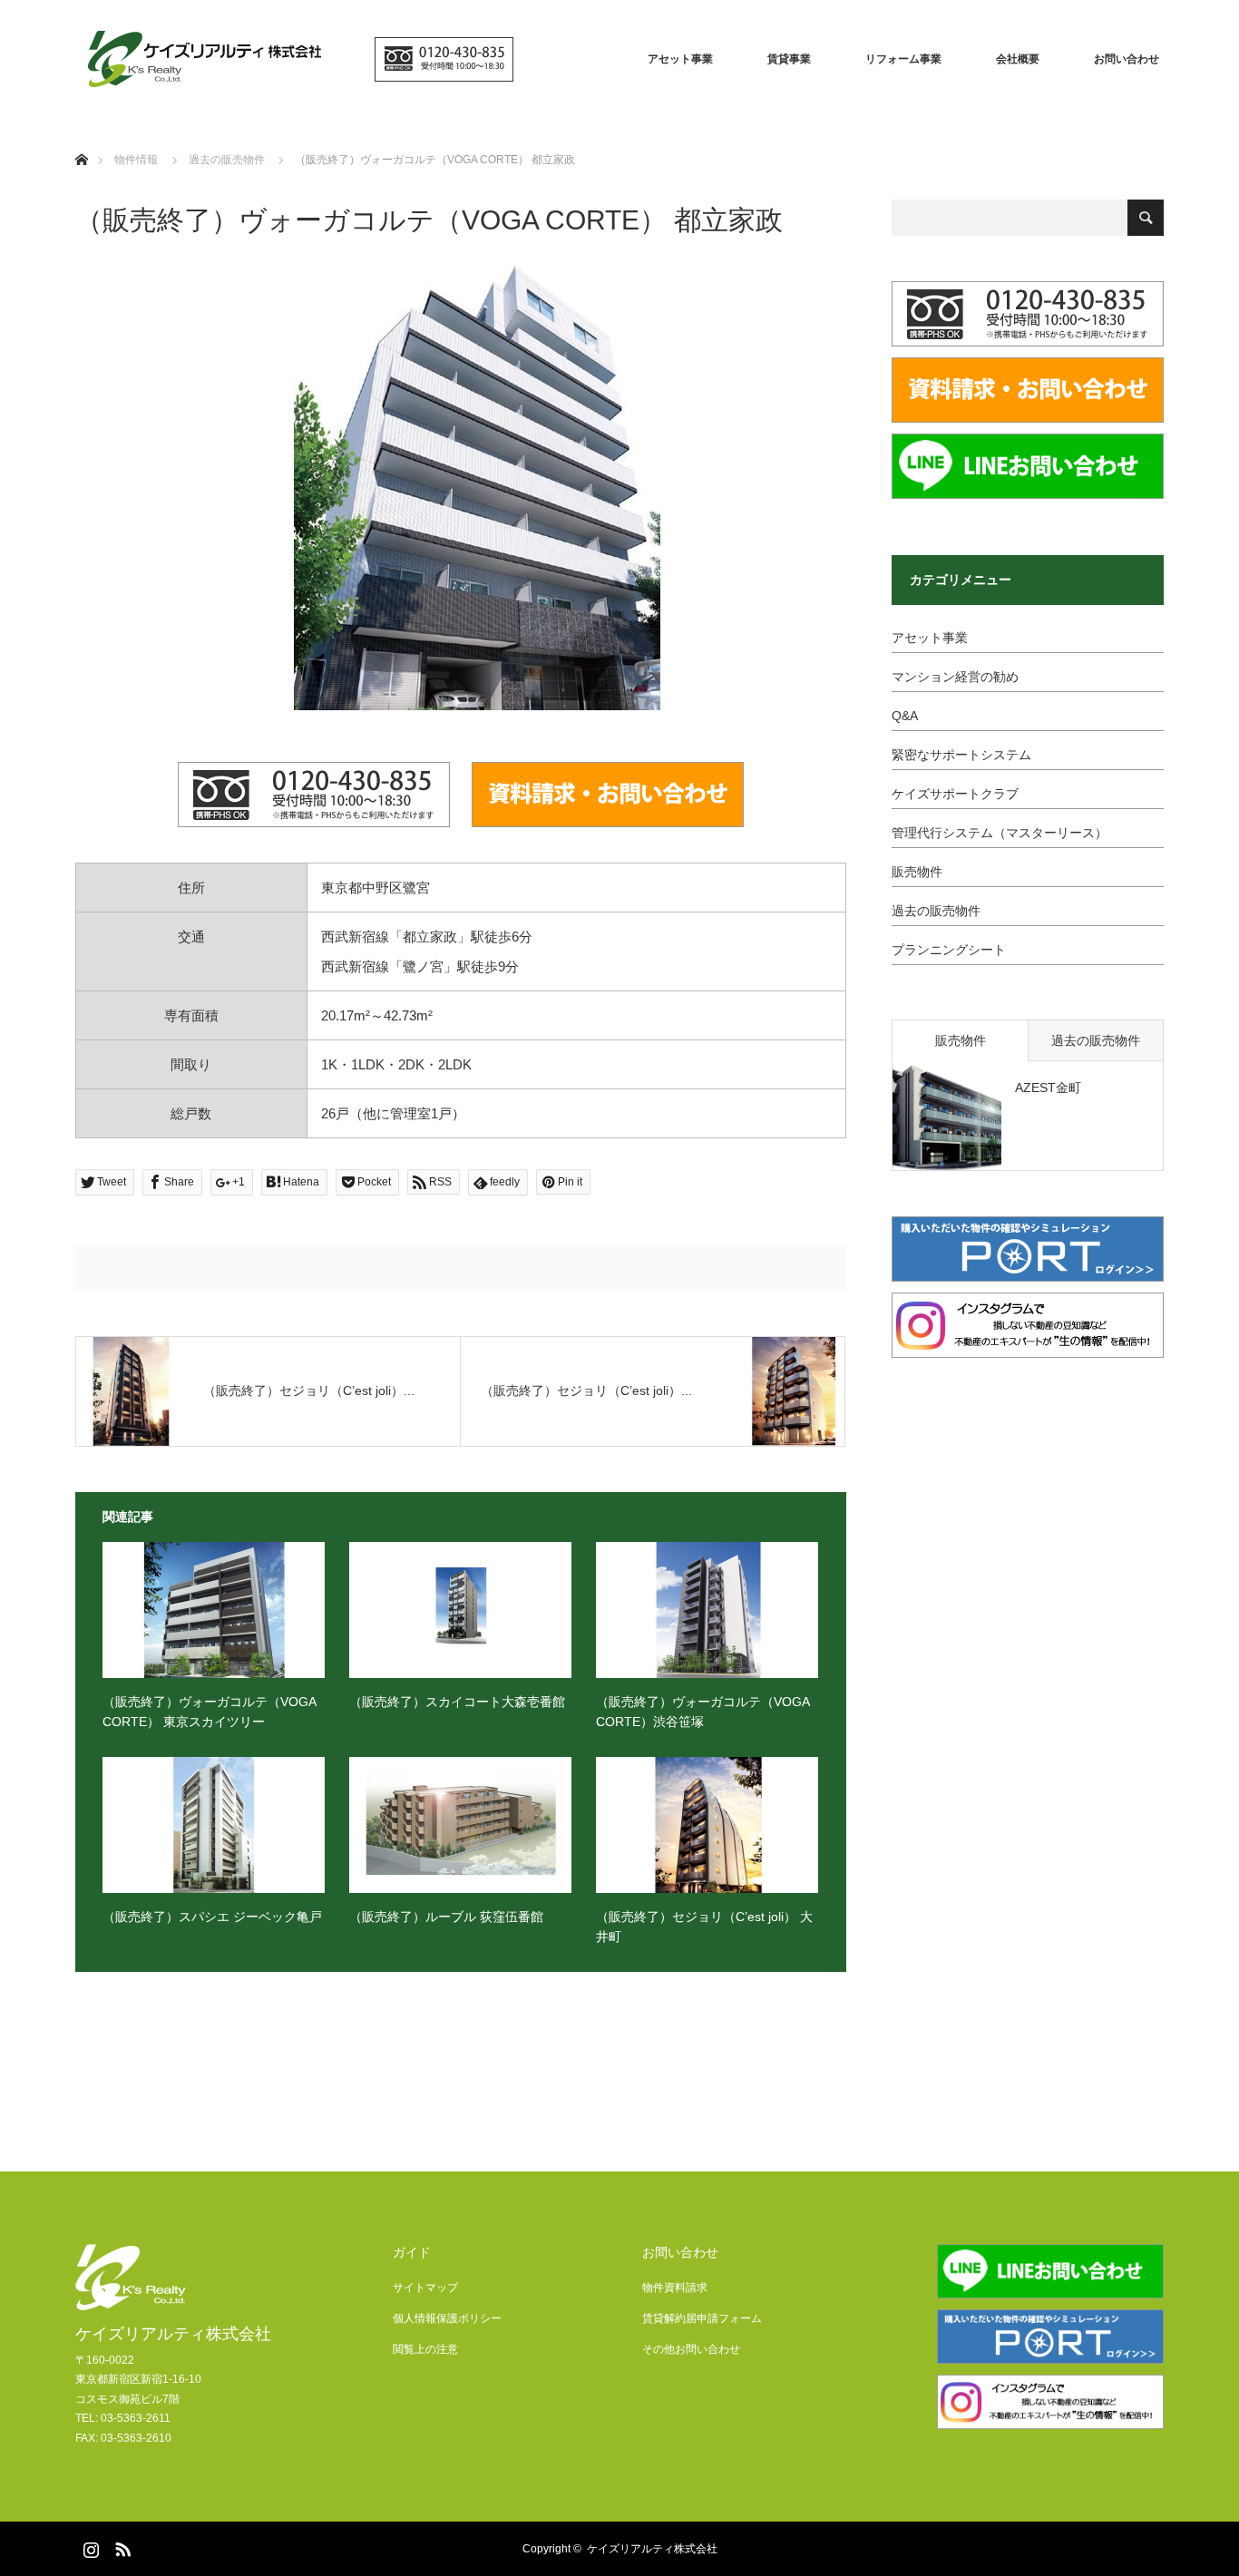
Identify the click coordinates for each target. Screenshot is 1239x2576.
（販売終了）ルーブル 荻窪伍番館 (446, 1917)
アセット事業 (680, 59)
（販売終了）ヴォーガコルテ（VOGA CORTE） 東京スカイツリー (209, 1712)
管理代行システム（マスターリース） (1000, 833)
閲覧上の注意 (425, 2349)
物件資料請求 (675, 2288)
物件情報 (136, 160)
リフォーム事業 (903, 59)
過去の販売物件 (936, 911)
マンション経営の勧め (955, 677)
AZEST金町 (1048, 1088)
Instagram (89, 2546)
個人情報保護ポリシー (447, 2318)
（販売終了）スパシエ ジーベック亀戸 (212, 1917)
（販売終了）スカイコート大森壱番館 (457, 1702)
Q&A (905, 716)
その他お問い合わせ (691, 2349)
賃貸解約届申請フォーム (702, 2318)
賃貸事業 (789, 59)
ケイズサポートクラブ (955, 794)
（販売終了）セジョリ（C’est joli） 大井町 (704, 1927)
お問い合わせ (1127, 59)
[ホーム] (81, 138)
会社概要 (1018, 59)
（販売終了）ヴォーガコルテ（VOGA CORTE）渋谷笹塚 (702, 1712)
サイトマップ (425, 2288)
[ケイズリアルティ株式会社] (302, 59)
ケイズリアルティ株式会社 (173, 2334)
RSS (121, 2546)
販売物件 (917, 872)
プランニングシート (949, 950)
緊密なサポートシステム (961, 755)
